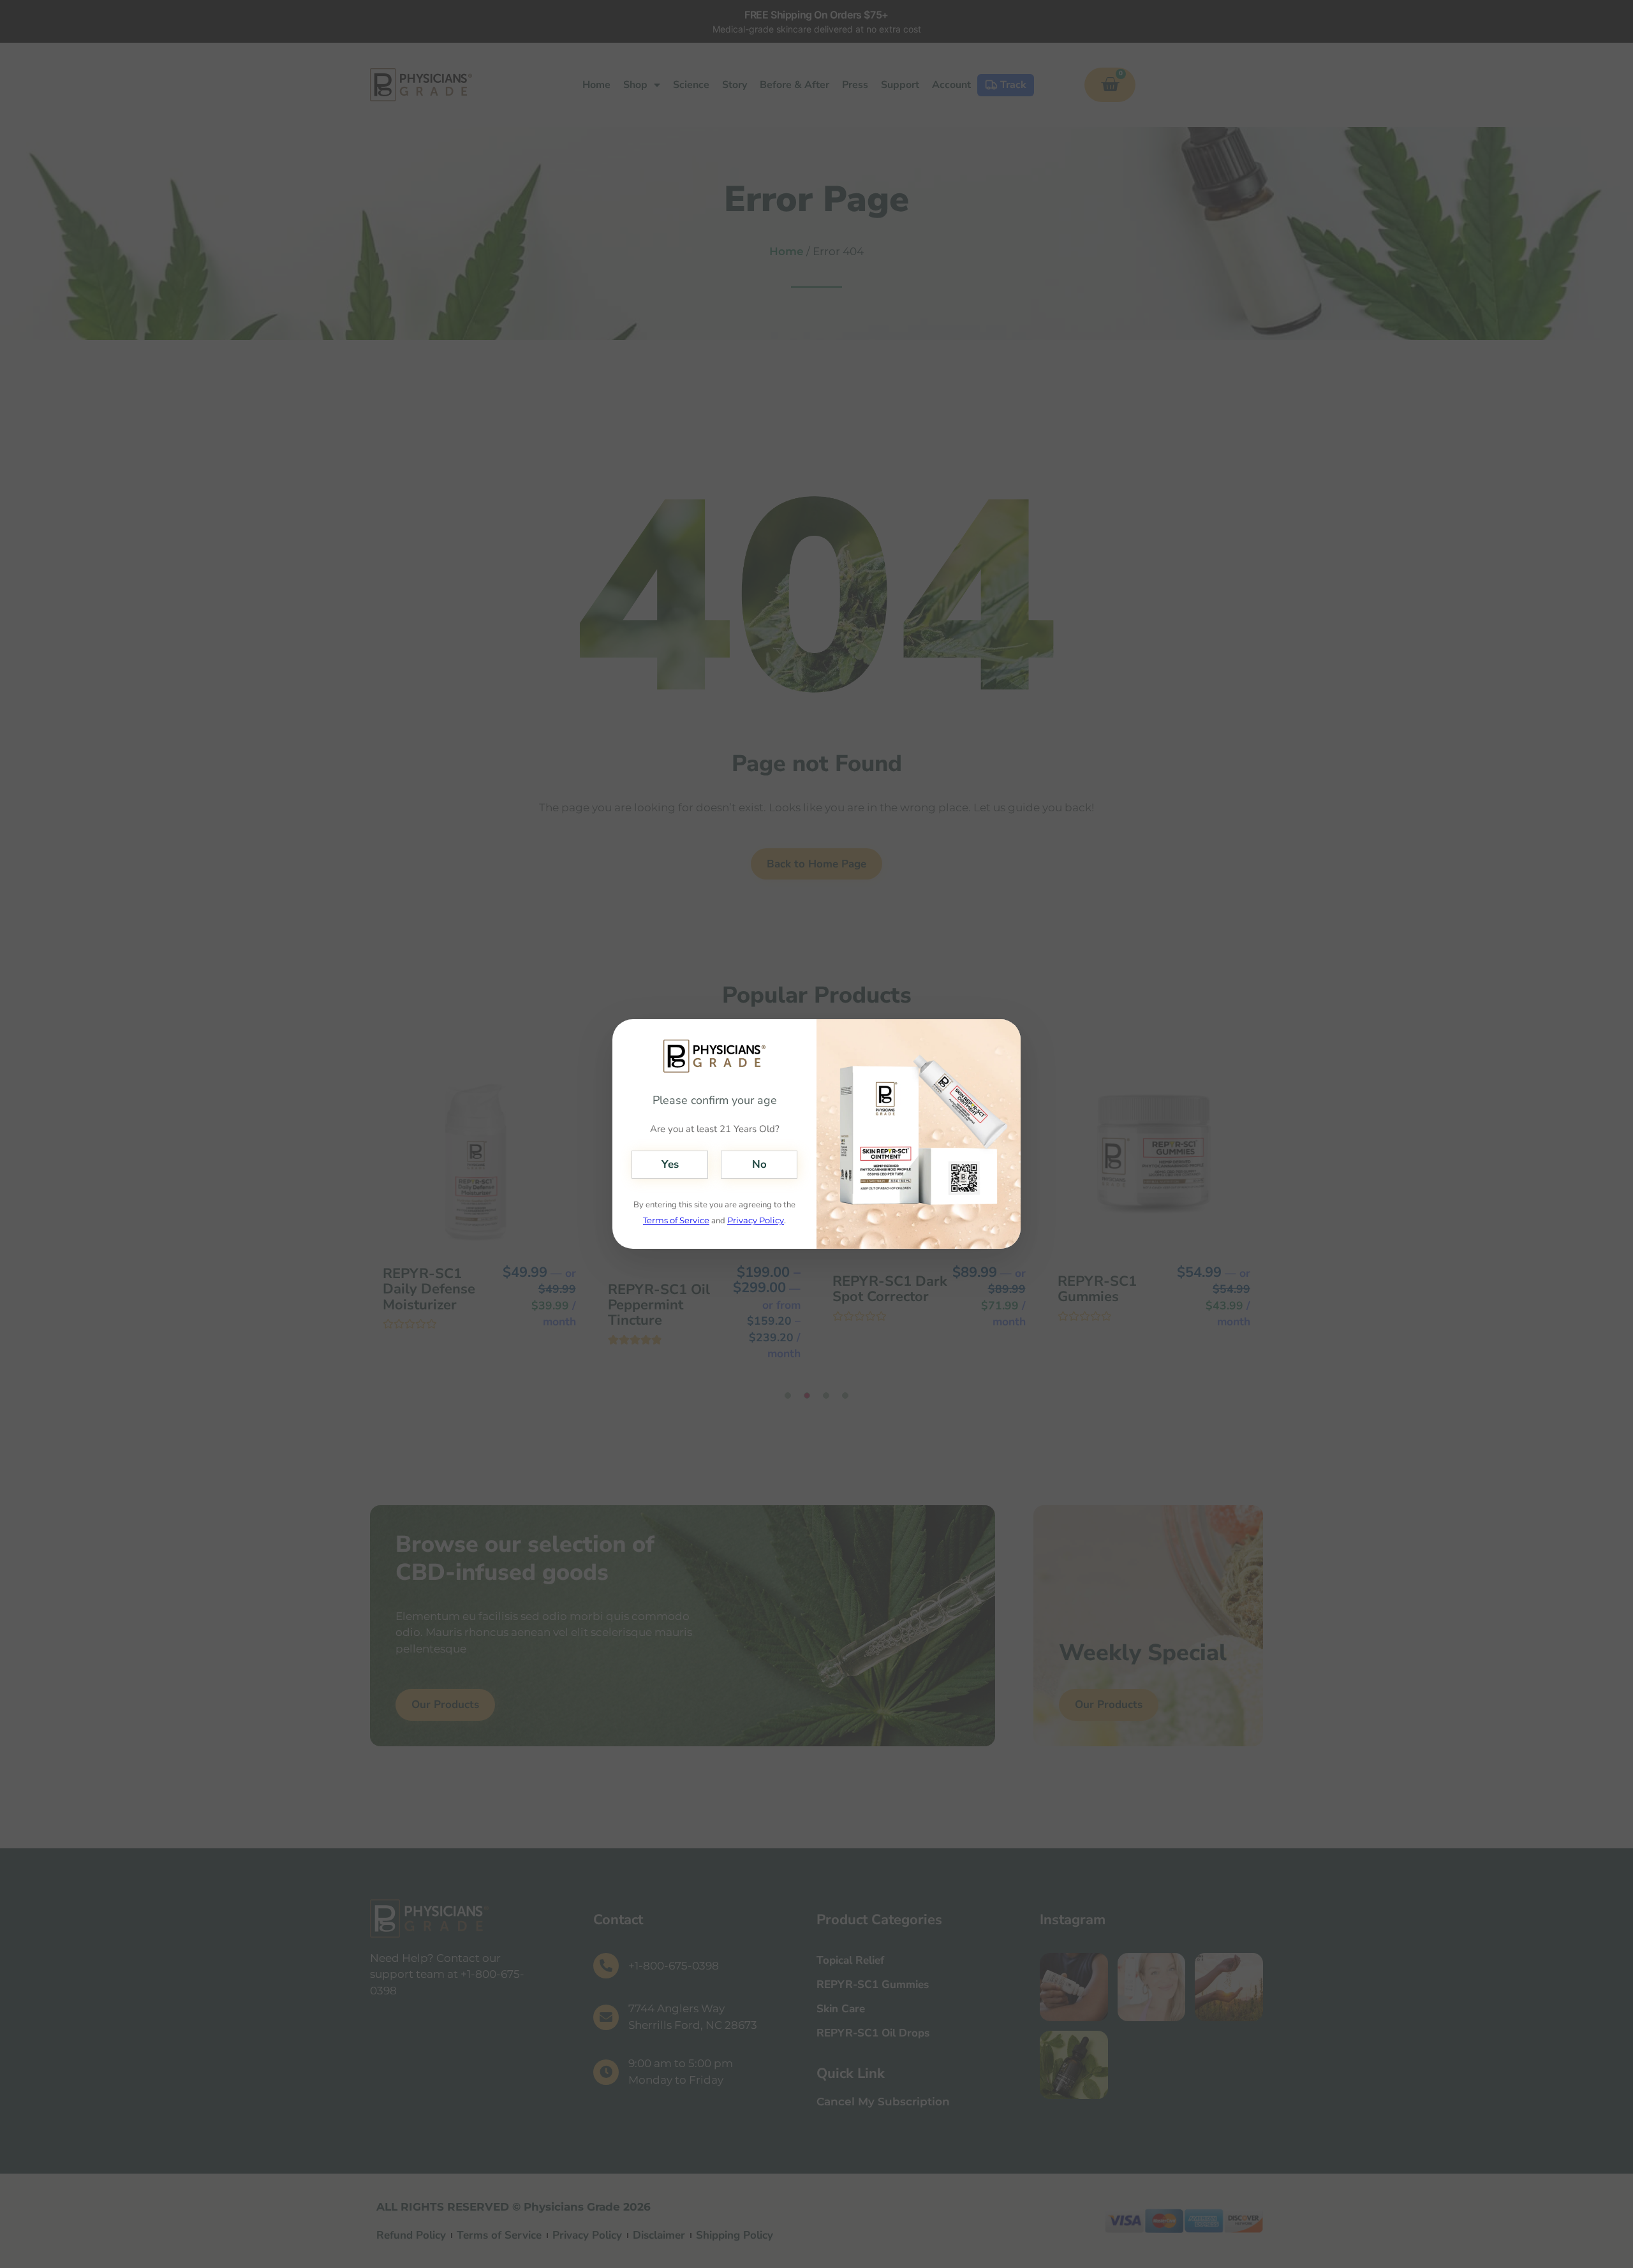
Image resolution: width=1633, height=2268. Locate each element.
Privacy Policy (756, 1220)
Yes (670, 1164)
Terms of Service (676, 1220)
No (759, 1164)
